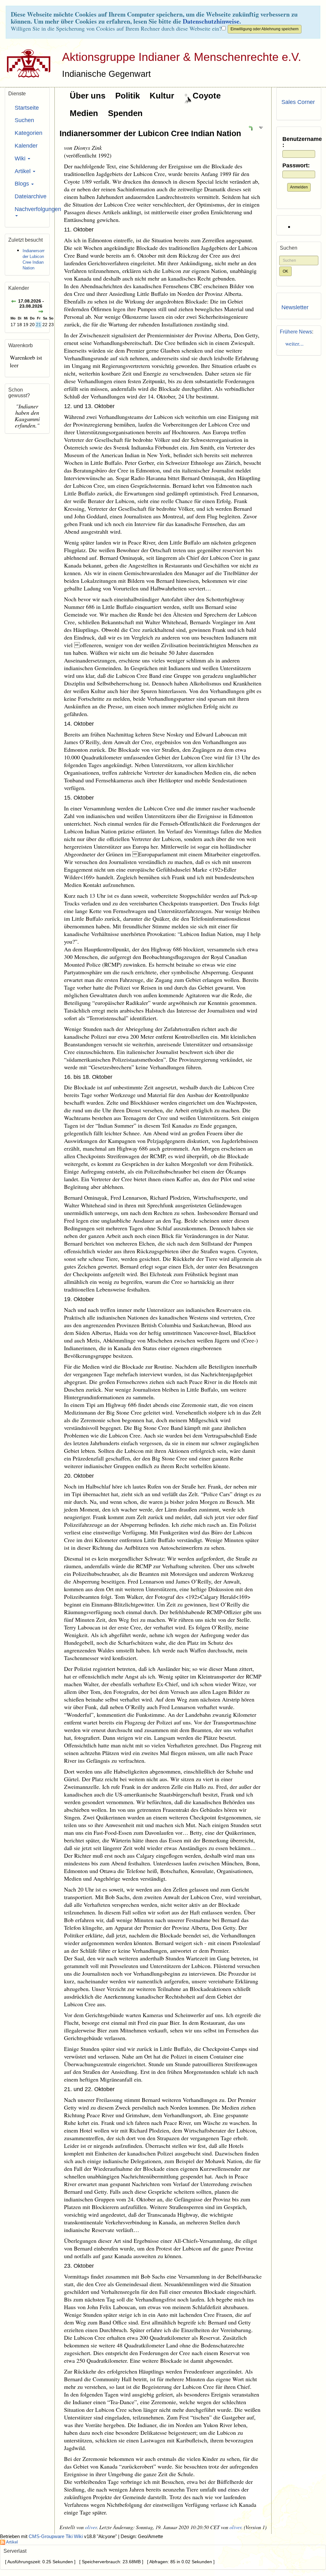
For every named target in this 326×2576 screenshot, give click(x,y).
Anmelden (299, 187)
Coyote (207, 96)
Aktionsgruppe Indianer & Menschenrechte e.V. (182, 57)
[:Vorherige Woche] (14, 302)
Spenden (125, 113)
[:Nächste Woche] (41, 312)
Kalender (26, 146)
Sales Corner (298, 102)
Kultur (162, 96)
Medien (84, 113)
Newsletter (295, 307)
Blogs (23, 184)
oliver (91, 2527)
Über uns (88, 96)
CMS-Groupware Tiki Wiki (56, 2536)
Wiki (21, 158)
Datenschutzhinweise (211, 21)
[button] (251, 128)
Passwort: (296, 166)
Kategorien (28, 133)
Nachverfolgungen (30, 209)
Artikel (23, 171)
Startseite (27, 108)
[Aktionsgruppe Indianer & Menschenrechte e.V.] (26, 63)
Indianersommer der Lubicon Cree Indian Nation (150, 133)
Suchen (24, 120)
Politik (128, 96)
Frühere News (296, 332)
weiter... (293, 343)
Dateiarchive (30, 196)
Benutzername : (299, 142)
